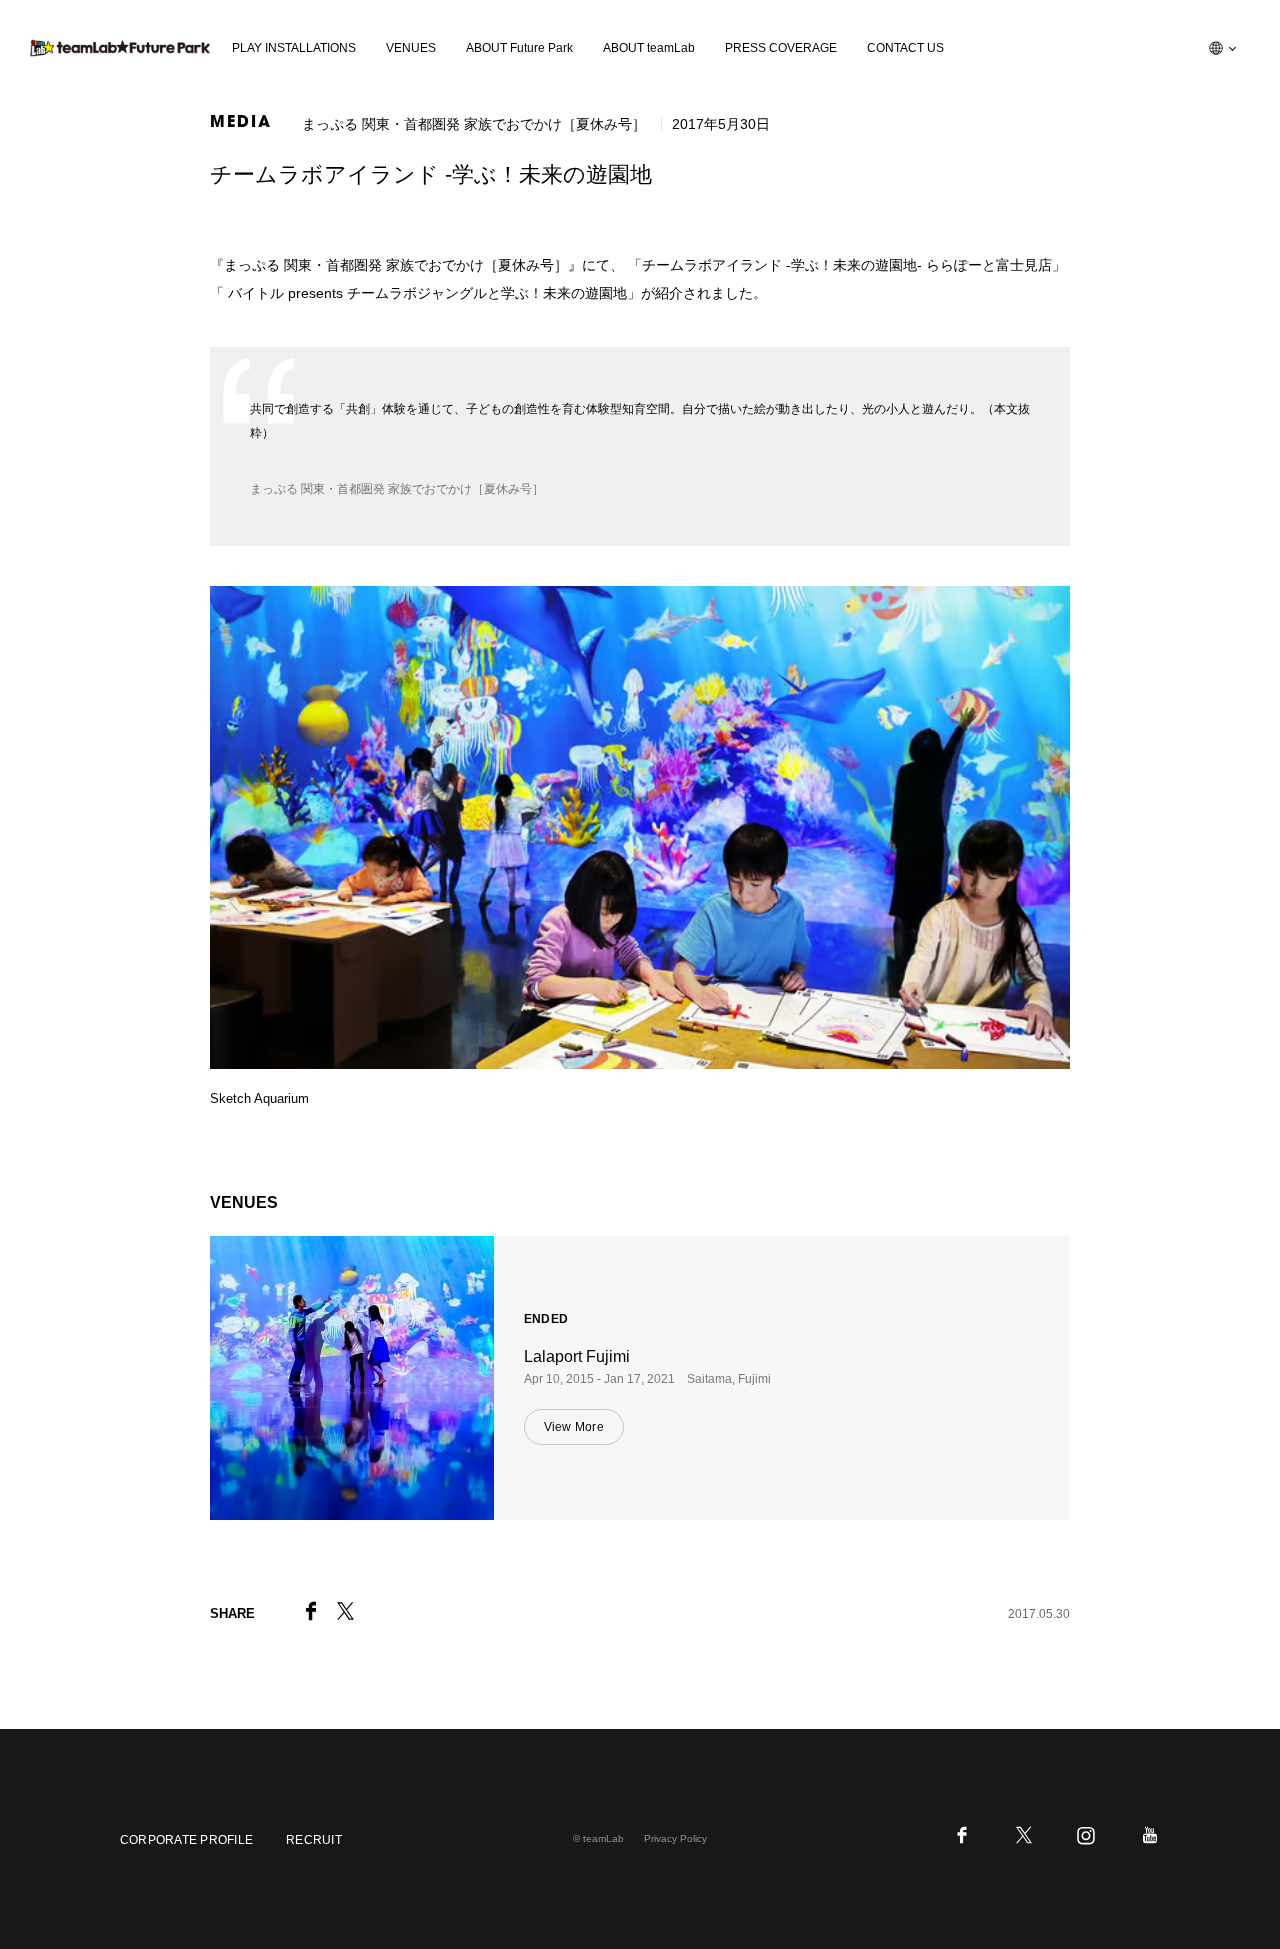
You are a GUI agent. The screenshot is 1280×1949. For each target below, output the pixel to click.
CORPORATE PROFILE (186, 1840)
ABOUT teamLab (649, 48)
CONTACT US (905, 48)
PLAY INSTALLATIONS (294, 48)
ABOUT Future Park (519, 48)
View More (574, 1427)
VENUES (411, 48)
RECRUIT (314, 1840)
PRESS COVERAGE (781, 48)
